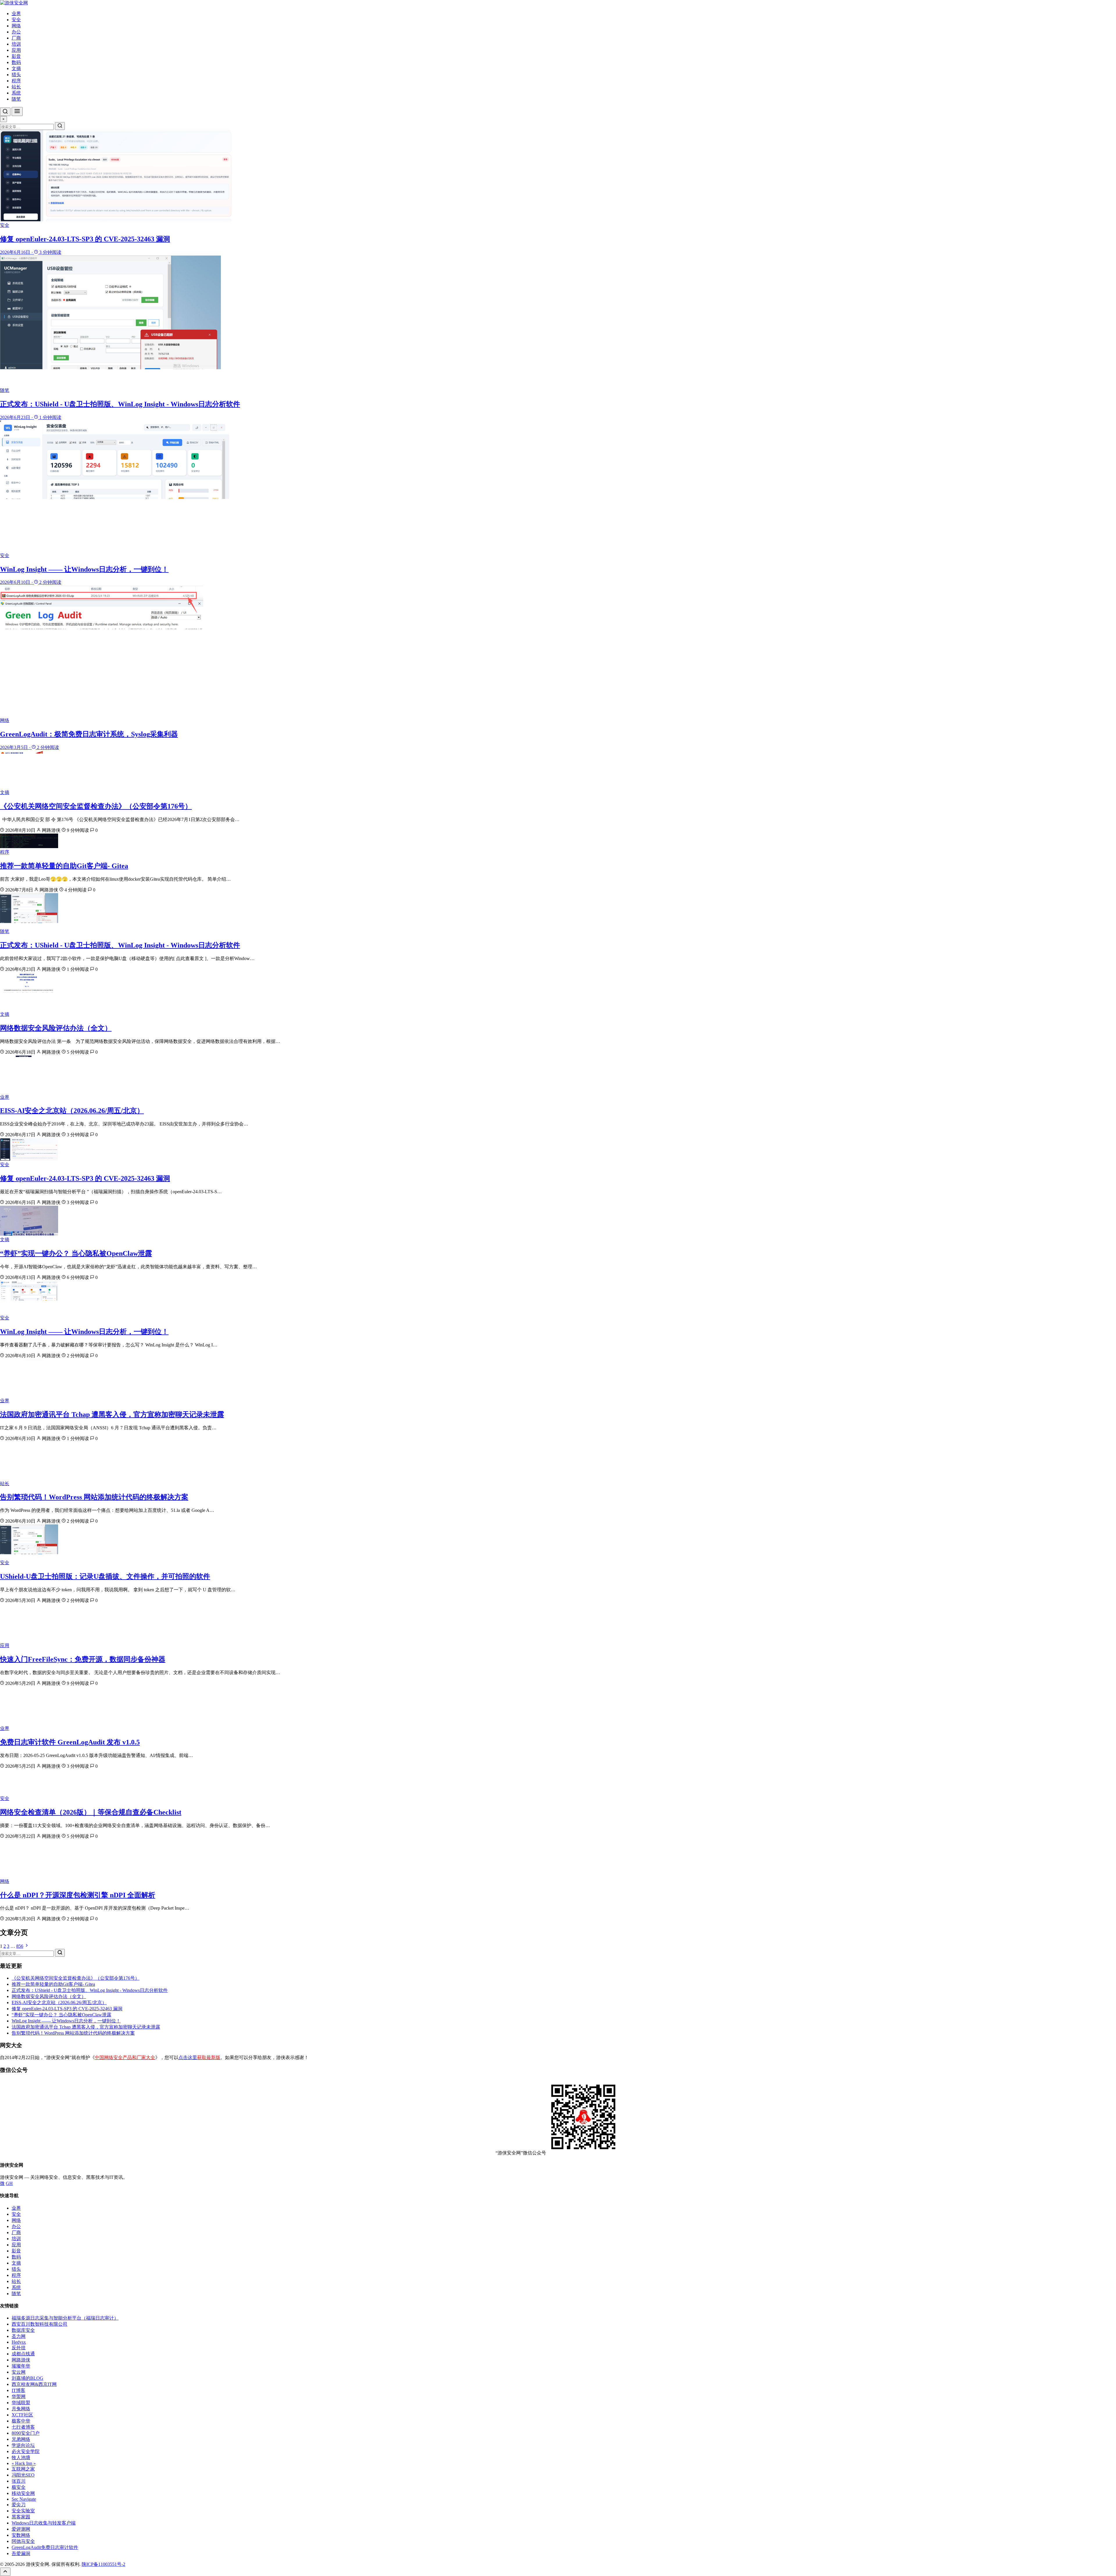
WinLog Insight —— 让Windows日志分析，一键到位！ (84, 1332)
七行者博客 (23, 2427)
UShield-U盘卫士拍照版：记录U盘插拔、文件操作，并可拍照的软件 (105, 1576)
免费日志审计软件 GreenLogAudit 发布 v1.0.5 (70, 1742)
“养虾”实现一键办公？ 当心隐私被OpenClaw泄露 (76, 1253)
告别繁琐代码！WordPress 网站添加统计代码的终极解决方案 (94, 1497)
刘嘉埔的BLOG (27, 2378)
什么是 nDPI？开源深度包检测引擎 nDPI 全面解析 (78, 1895)
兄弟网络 (21, 2439)
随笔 (16, 99)
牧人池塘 (21, 2458)
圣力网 (19, 2336)
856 (20, 1946)
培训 (16, 44)
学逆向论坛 (23, 2445)
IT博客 (18, 2390)
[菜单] (17, 112)
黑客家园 (21, 2517)
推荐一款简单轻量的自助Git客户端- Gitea (64, 866)
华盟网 (19, 2396)
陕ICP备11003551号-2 (103, 2564)
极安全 (19, 2487)
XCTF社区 (22, 2415)
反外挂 (19, 2348)
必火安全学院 (26, 2451)
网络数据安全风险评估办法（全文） (56, 1028)
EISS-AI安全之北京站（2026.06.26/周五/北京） (72, 1111)
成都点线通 (23, 2354)
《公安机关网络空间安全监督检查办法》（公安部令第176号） (96, 806)
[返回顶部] (5, 2572)
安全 (16, 20)
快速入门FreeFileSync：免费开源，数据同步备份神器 (83, 1659)
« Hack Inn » (24, 2463)
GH (9, 2183)
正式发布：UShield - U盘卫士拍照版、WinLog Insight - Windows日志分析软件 (120, 945)
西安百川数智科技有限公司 (40, 2324)
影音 (16, 56)
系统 (16, 93)
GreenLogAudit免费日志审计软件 (45, 2547)
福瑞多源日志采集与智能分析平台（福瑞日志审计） (65, 2318)
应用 (16, 50)
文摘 (16, 68)
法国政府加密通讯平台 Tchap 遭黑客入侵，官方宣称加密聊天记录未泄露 (112, 1414)
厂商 (16, 38)
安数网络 (21, 2535)
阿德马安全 (23, 2541)
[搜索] (5, 112)
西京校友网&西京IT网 (34, 2384)
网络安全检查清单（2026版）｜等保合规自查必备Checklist (91, 1812)
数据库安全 (23, 2330)
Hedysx (19, 2342)
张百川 (19, 2481)
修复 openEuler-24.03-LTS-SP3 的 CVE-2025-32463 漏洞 (85, 1178)
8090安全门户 (26, 2433)
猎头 (16, 75)
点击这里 (199, 2057)
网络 (16, 26)
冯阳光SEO (23, 2475)
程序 (16, 81)
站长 (16, 87)
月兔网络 (21, 2409)
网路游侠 (21, 2360)
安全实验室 (23, 2511)
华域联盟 (21, 2403)
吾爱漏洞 (21, 2553)
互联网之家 (23, 2469)
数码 (16, 62)
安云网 (19, 2372)
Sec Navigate (24, 2499)
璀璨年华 (21, 2366)
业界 (16, 14)
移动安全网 (23, 2493)
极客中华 (21, 2421)
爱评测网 (21, 2529)
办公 (16, 32)
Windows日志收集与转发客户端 (44, 2523)
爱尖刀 (19, 2505)
